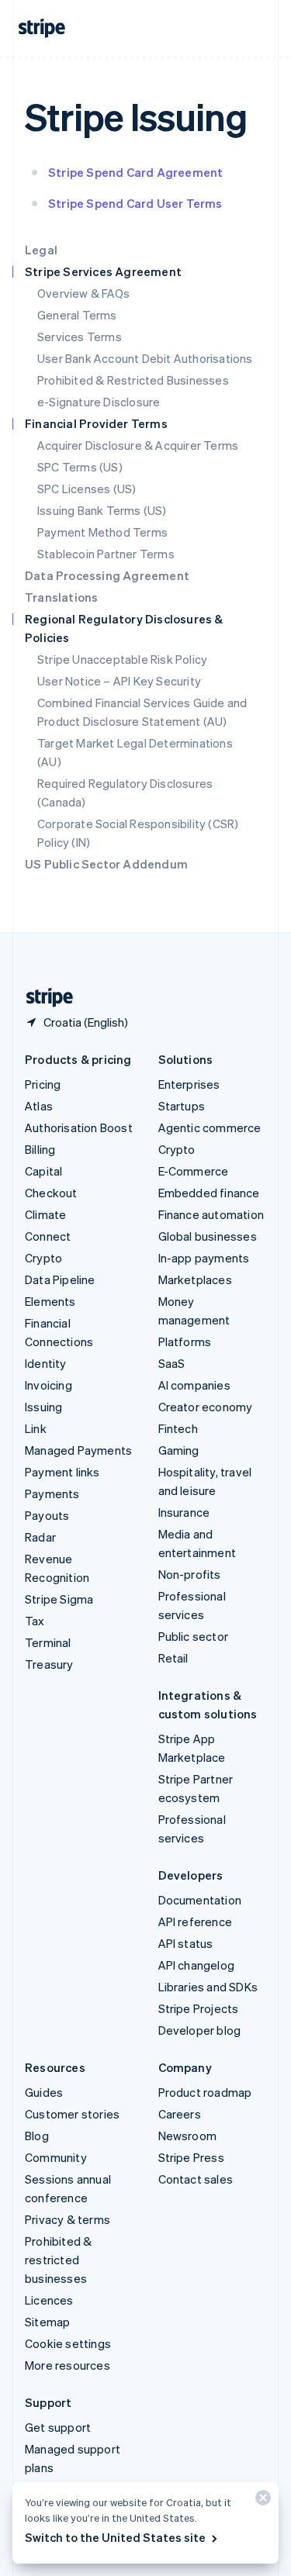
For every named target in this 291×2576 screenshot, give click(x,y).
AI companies (194, 1385)
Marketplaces (195, 1279)
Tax (35, 1621)
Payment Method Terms (102, 532)
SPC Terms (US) (80, 467)
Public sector (194, 1636)
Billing (40, 1149)
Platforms (185, 1342)
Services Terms (80, 337)
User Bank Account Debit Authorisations (145, 358)
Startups (182, 1106)
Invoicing (48, 1385)
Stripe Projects (199, 2008)
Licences (49, 2300)
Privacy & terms (68, 2219)
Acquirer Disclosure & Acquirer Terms (138, 445)
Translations (61, 597)
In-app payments (204, 1258)
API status (186, 1943)
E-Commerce (194, 1171)
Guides (44, 2092)
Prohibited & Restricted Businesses (133, 380)
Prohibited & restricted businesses (58, 2260)
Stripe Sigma (59, 1599)
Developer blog (200, 2030)
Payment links (62, 1472)
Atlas (39, 1106)
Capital (43, 1171)
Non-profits (190, 1574)
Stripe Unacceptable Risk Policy (122, 659)
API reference (196, 1922)
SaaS (172, 1363)
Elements (50, 1301)
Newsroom (188, 2136)
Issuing (43, 1407)
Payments (52, 1493)
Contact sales (196, 2179)
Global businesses (208, 1236)
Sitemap (47, 2322)
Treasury (49, 1664)
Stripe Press (191, 2157)
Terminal (48, 1642)
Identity (46, 1363)
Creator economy (206, 1407)
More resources (68, 2365)
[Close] (261, 2501)
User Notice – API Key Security (119, 681)
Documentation (200, 1900)
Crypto (43, 1258)
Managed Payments (78, 1450)
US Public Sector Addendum (106, 864)
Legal (41, 250)
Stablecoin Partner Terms (106, 554)
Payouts (47, 1515)
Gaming (179, 1450)
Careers (180, 2114)
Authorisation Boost (79, 1127)
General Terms (77, 315)
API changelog (197, 1965)
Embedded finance (209, 1193)
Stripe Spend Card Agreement (135, 172)
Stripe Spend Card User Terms (135, 203)
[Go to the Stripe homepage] (43, 998)
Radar (40, 1537)
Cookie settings (68, 2343)
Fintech (178, 1428)
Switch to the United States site (115, 2537)
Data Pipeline (60, 1279)
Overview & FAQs (83, 293)
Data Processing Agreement (107, 575)
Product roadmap (205, 2092)
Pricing (43, 1084)
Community (56, 2157)
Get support (58, 2427)
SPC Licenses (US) (87, 489)
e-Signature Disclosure (99, 402)
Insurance (184, 1512)
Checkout (51, 1193)
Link (36, 1428)
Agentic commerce (210, 1127)
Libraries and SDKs (208, 1987)
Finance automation (211, 1214)
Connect (48, 1236)
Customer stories (72, 2114)
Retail (173, 1658)
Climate (45, 1214)
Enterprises (189, 1084)
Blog (37, 2136)
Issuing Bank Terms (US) (102, 510)
